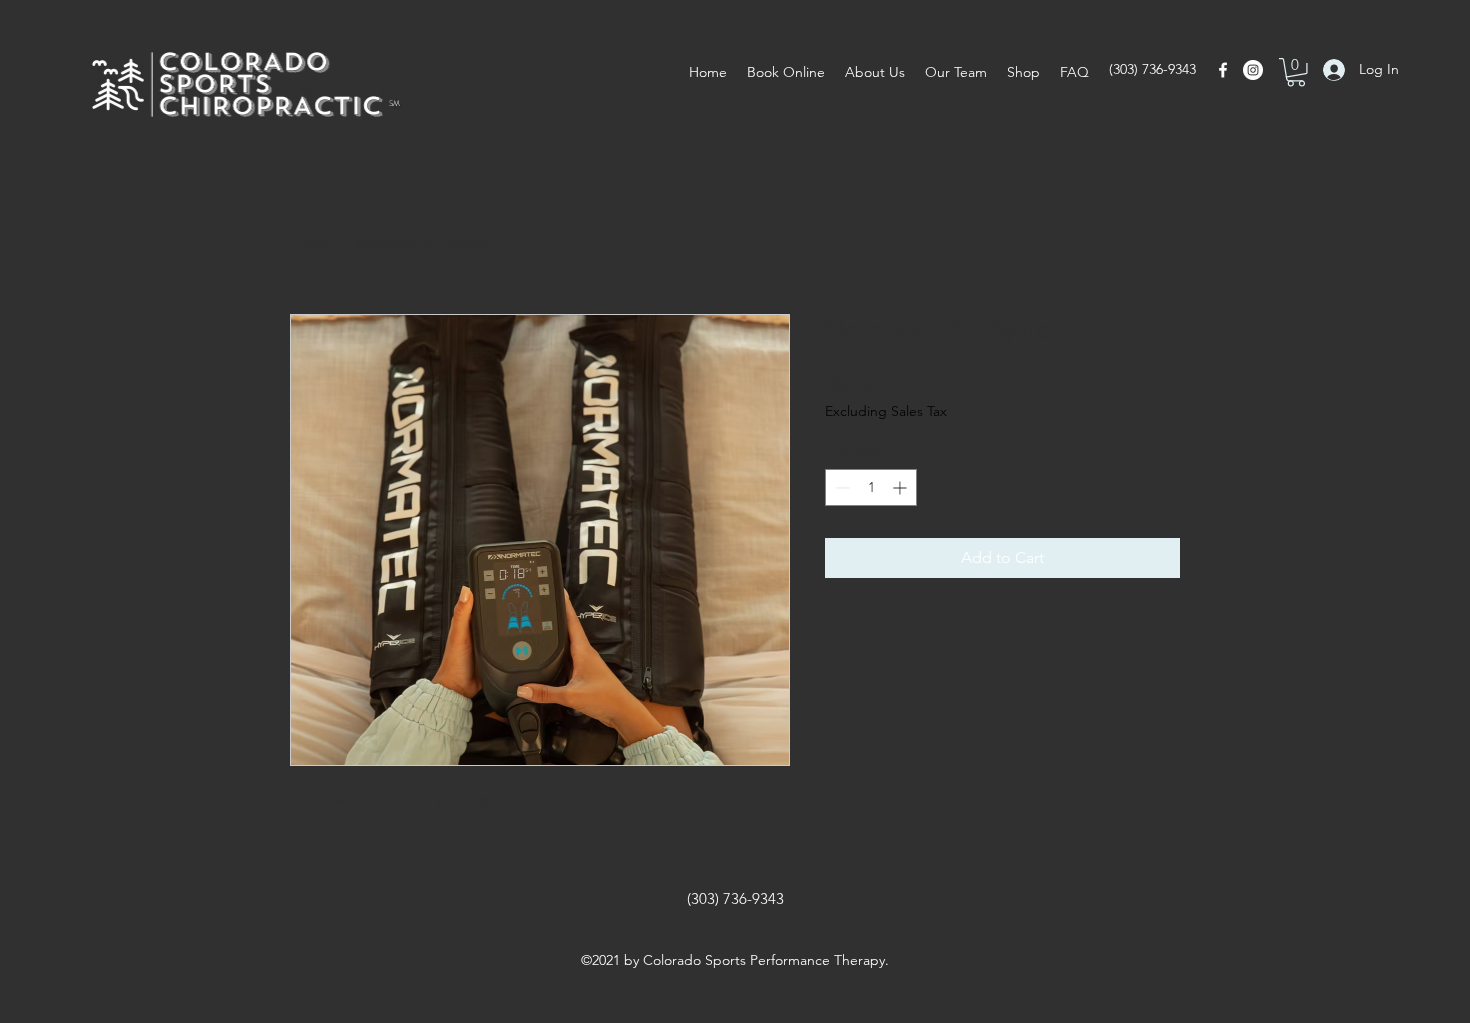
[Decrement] (840, 487)
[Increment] (901, 487)
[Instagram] (1253, 70)
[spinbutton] (871, 487)
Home (312, 241)
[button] (1296, 72)
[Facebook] (1223, 70)
